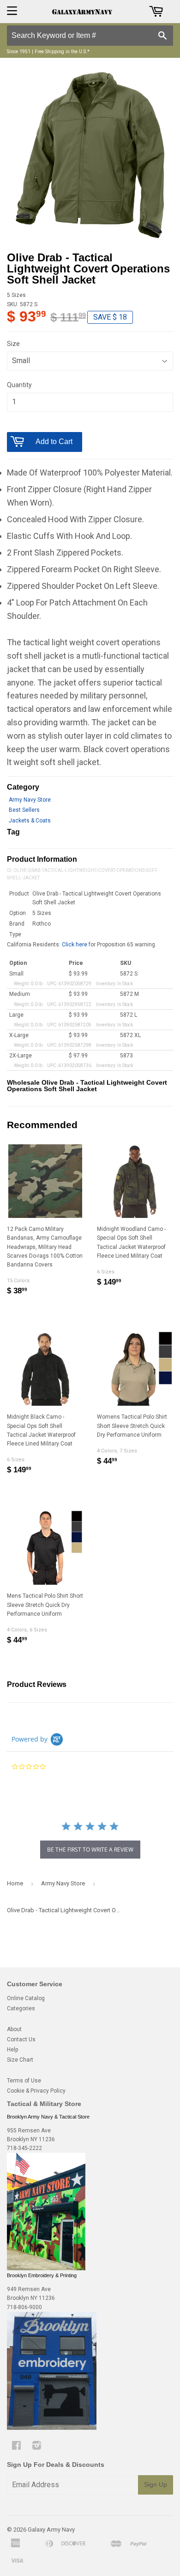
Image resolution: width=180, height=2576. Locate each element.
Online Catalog (26, 1998)
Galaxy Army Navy (51, 2530)
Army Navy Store (30, 800)
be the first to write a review (90, 1850)
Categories (21, 2008)
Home (15, 1883)
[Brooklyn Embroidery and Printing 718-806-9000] (52, 2428)
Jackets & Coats (30, 821)
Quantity (19, 385)
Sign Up (156, 2484)
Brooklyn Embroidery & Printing (42, 2275)
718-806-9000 (24, 2307)
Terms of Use (24, 2081)
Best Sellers (24, 810)
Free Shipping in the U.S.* (62, 52)
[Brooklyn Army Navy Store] (46, 2268)
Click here (75, 945)
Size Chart (20, 2060)
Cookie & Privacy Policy (36, 2091)
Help (12, 2050)
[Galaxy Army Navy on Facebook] (16, 2447)
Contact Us (21, 2039)
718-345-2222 (24, 2148)
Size (13, 344)
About (14, 2029)
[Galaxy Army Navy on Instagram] (37, 2447)
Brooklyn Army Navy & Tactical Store (48, 2117)
